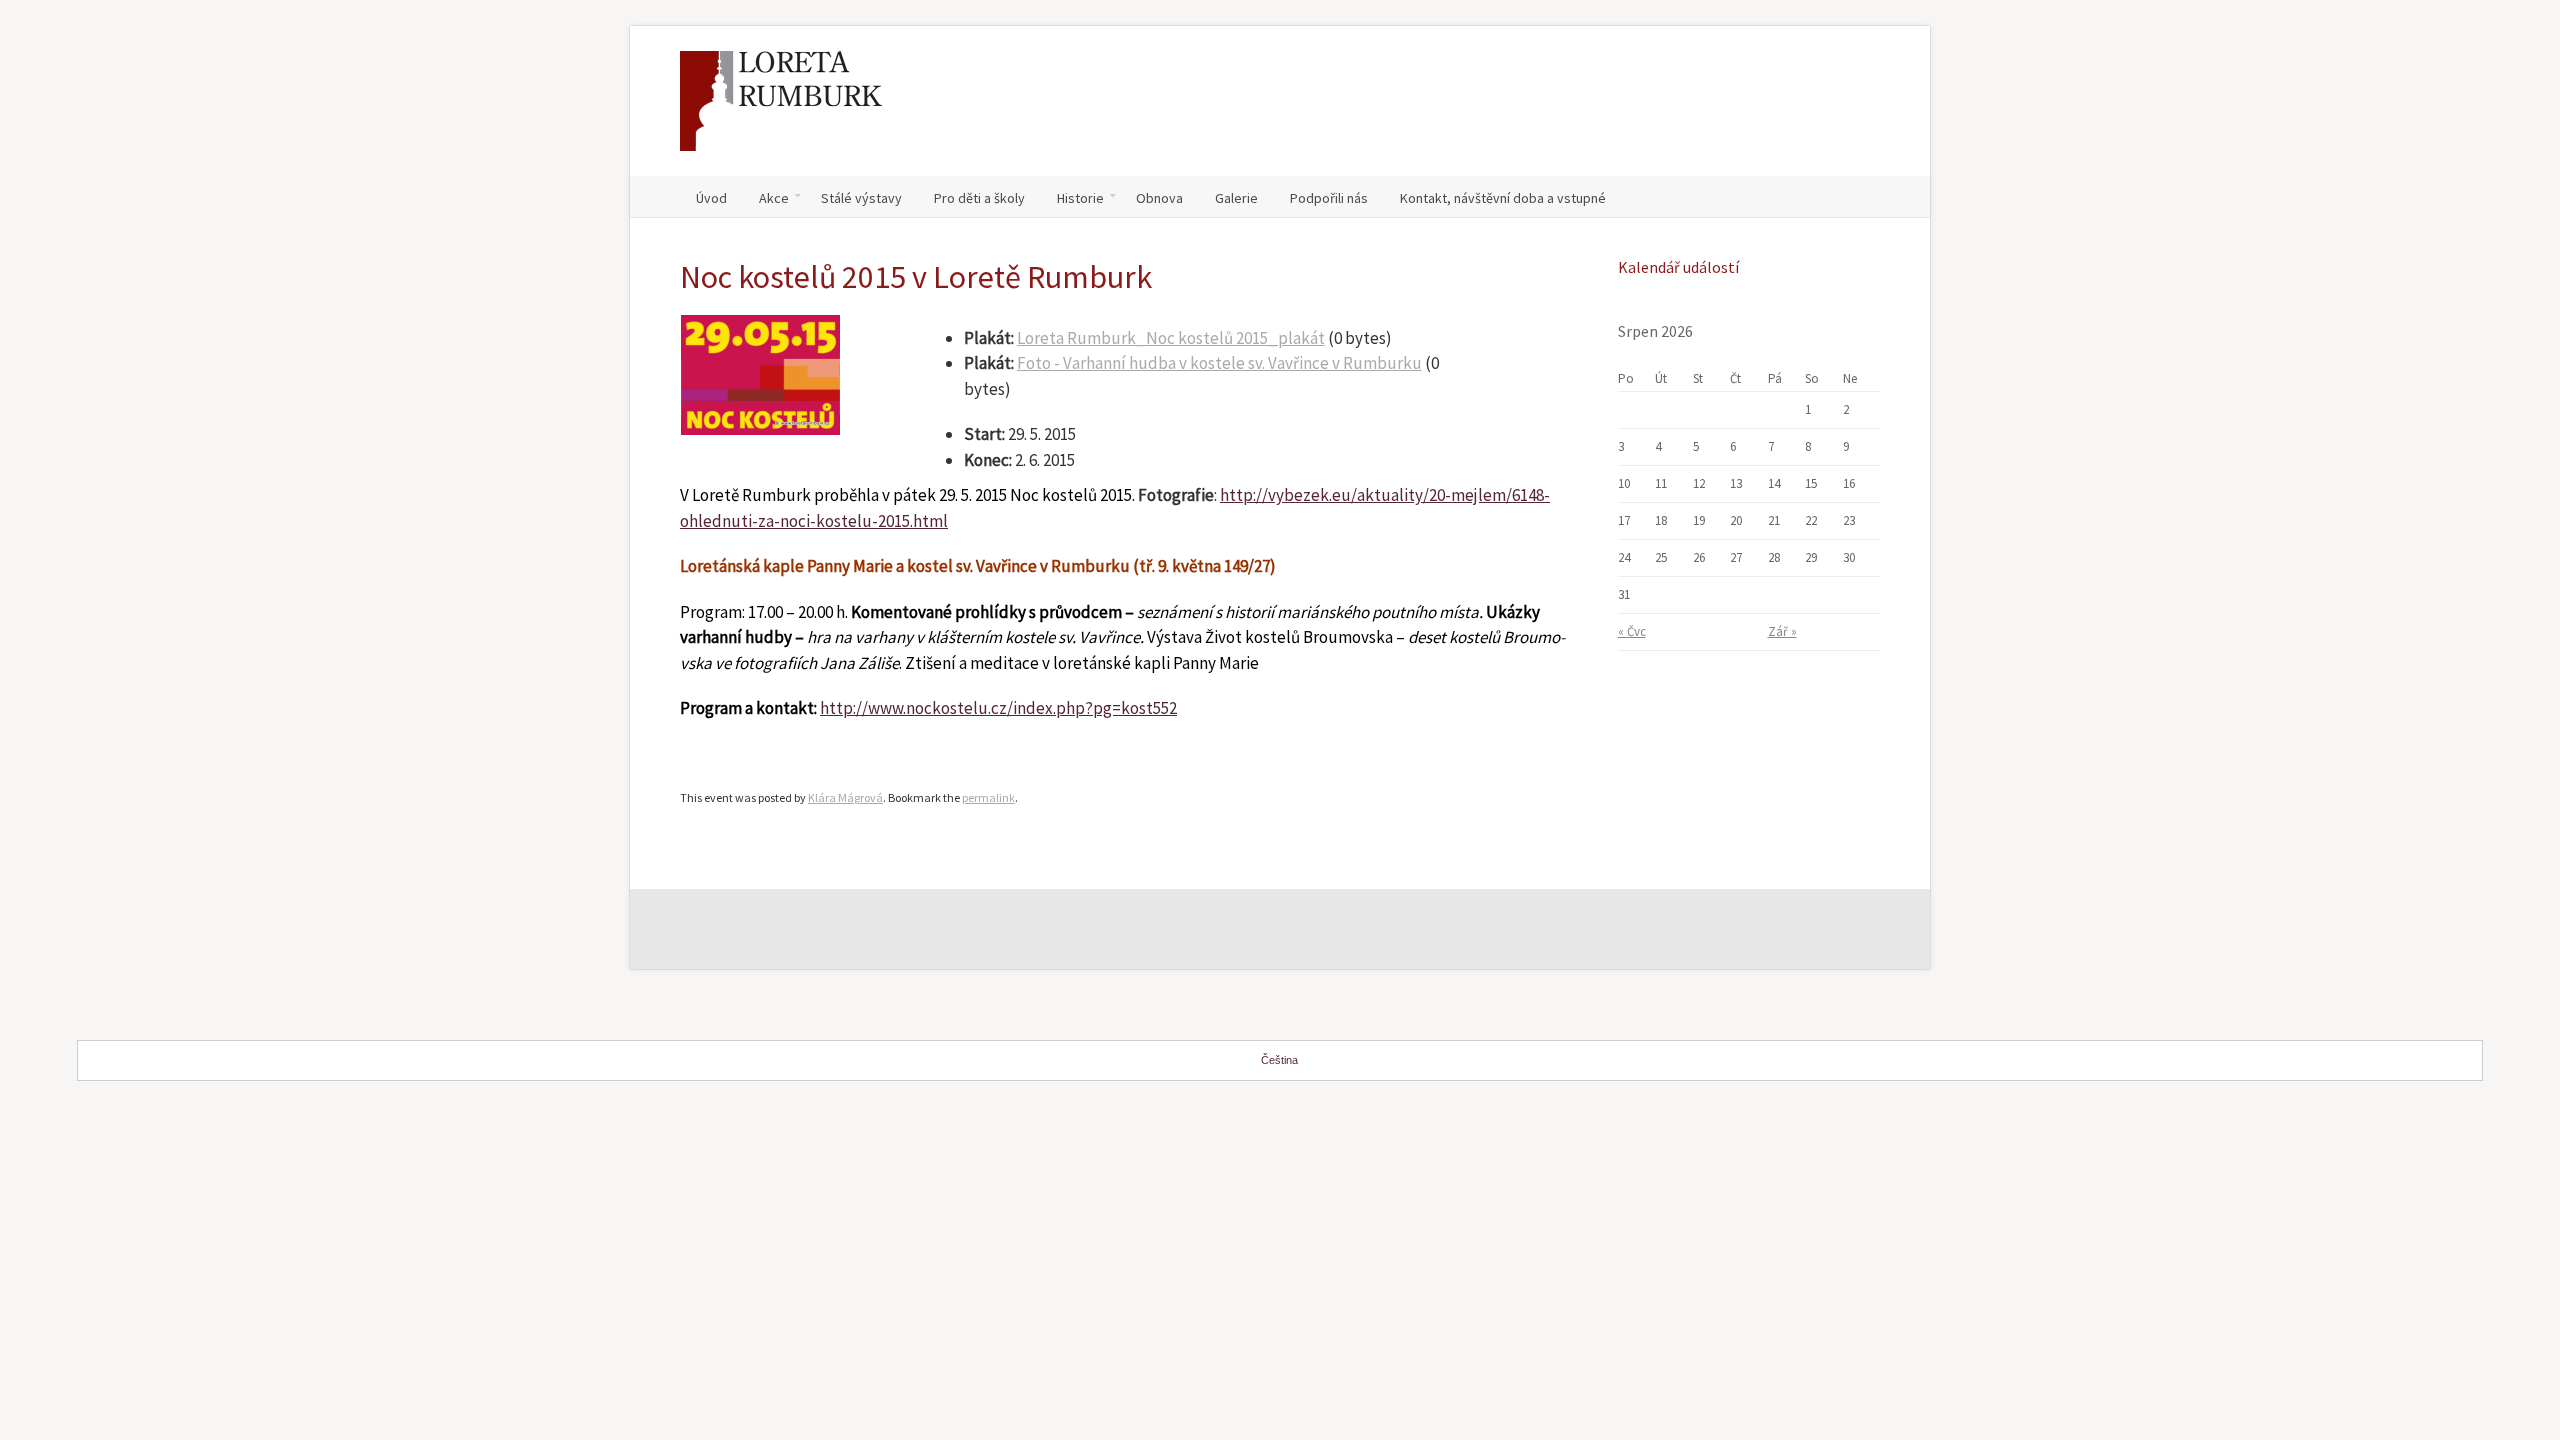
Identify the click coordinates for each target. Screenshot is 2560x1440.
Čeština (1279, 1060)
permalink (988, 797)
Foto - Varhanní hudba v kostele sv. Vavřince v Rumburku (1219, 363)
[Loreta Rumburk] (781, 111)
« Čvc (1632, 631)
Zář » (1782, 631)
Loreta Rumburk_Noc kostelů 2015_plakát (1171, 338)
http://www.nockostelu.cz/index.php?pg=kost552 (998, 708)
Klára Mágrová (845, 797)
